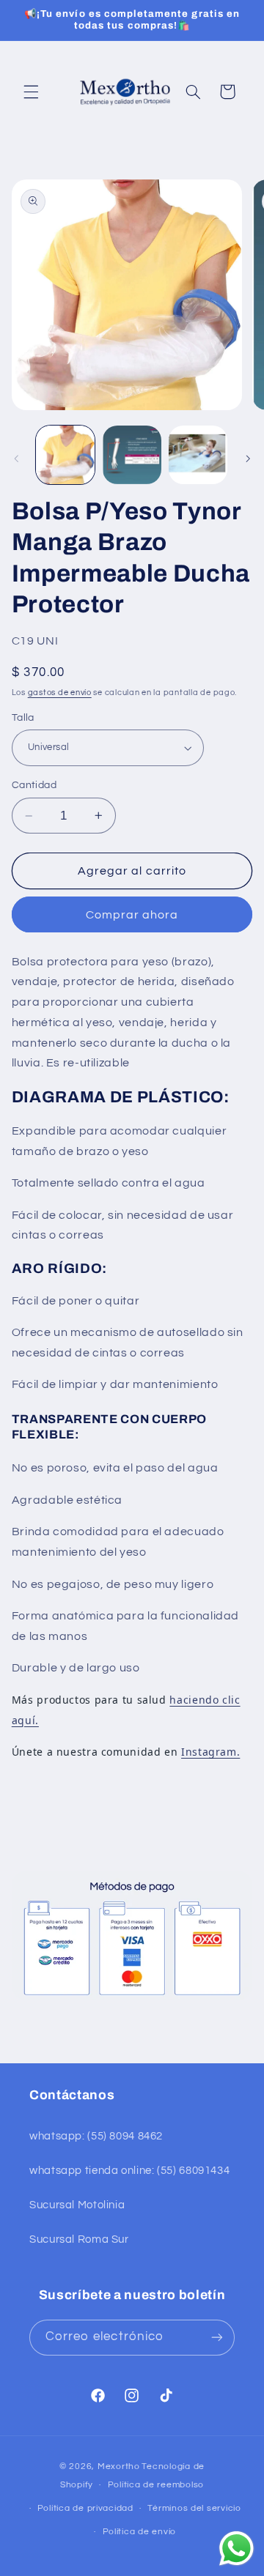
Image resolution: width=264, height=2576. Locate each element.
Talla (23, 718)
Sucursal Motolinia (77, 2205)
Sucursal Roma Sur (79, 2239)
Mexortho (119, 2466)
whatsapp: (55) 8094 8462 (96, 2136)
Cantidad (34, 785)
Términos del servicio (194, 2508)
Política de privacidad (85, 2508)
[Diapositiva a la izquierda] (16, 459)
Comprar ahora (132, 915)
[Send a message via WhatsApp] (236, 2549)
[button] (31, 92)
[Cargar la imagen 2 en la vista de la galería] (132, 455)
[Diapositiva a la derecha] (248, 459)
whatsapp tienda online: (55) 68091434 (129, 2171)
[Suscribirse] (217, 2338)
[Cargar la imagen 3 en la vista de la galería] (198, 455)
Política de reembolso (156, 2485)
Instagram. (210, 1752)
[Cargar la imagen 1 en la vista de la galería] (65, 455)
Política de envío (140, 2532)
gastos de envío (60, 693)
